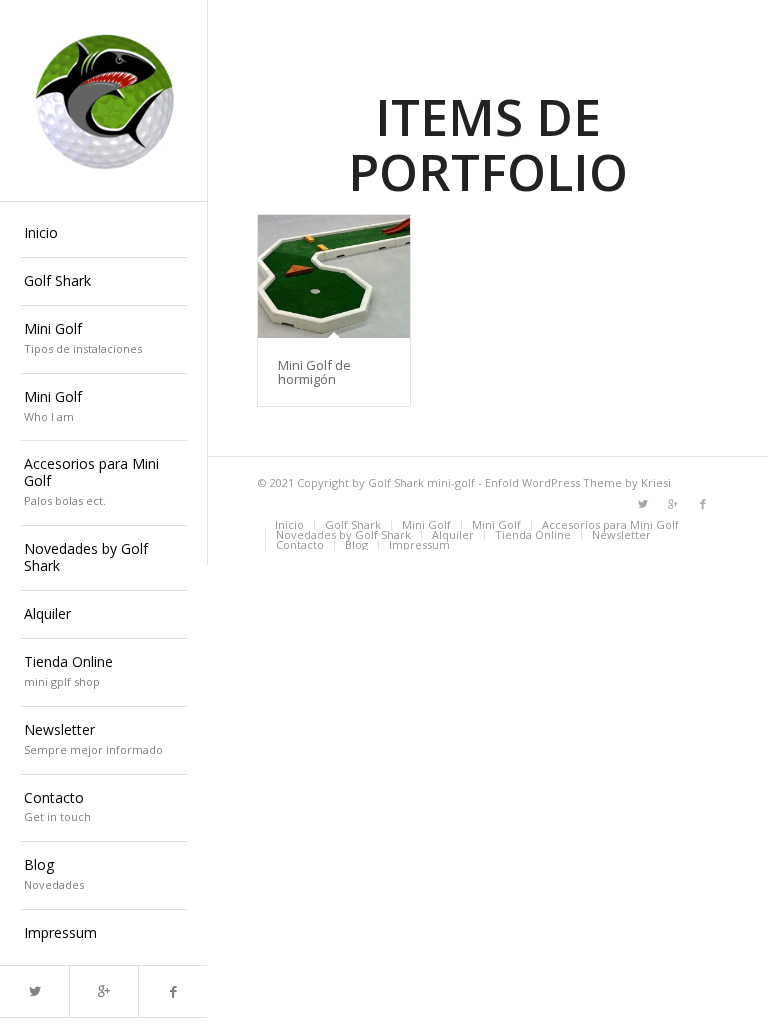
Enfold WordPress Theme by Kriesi (578, 482)
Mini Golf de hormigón (314, 372)
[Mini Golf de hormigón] (334, 276)
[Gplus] (103, 991)
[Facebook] (172, 991)
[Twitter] (34, 991)
